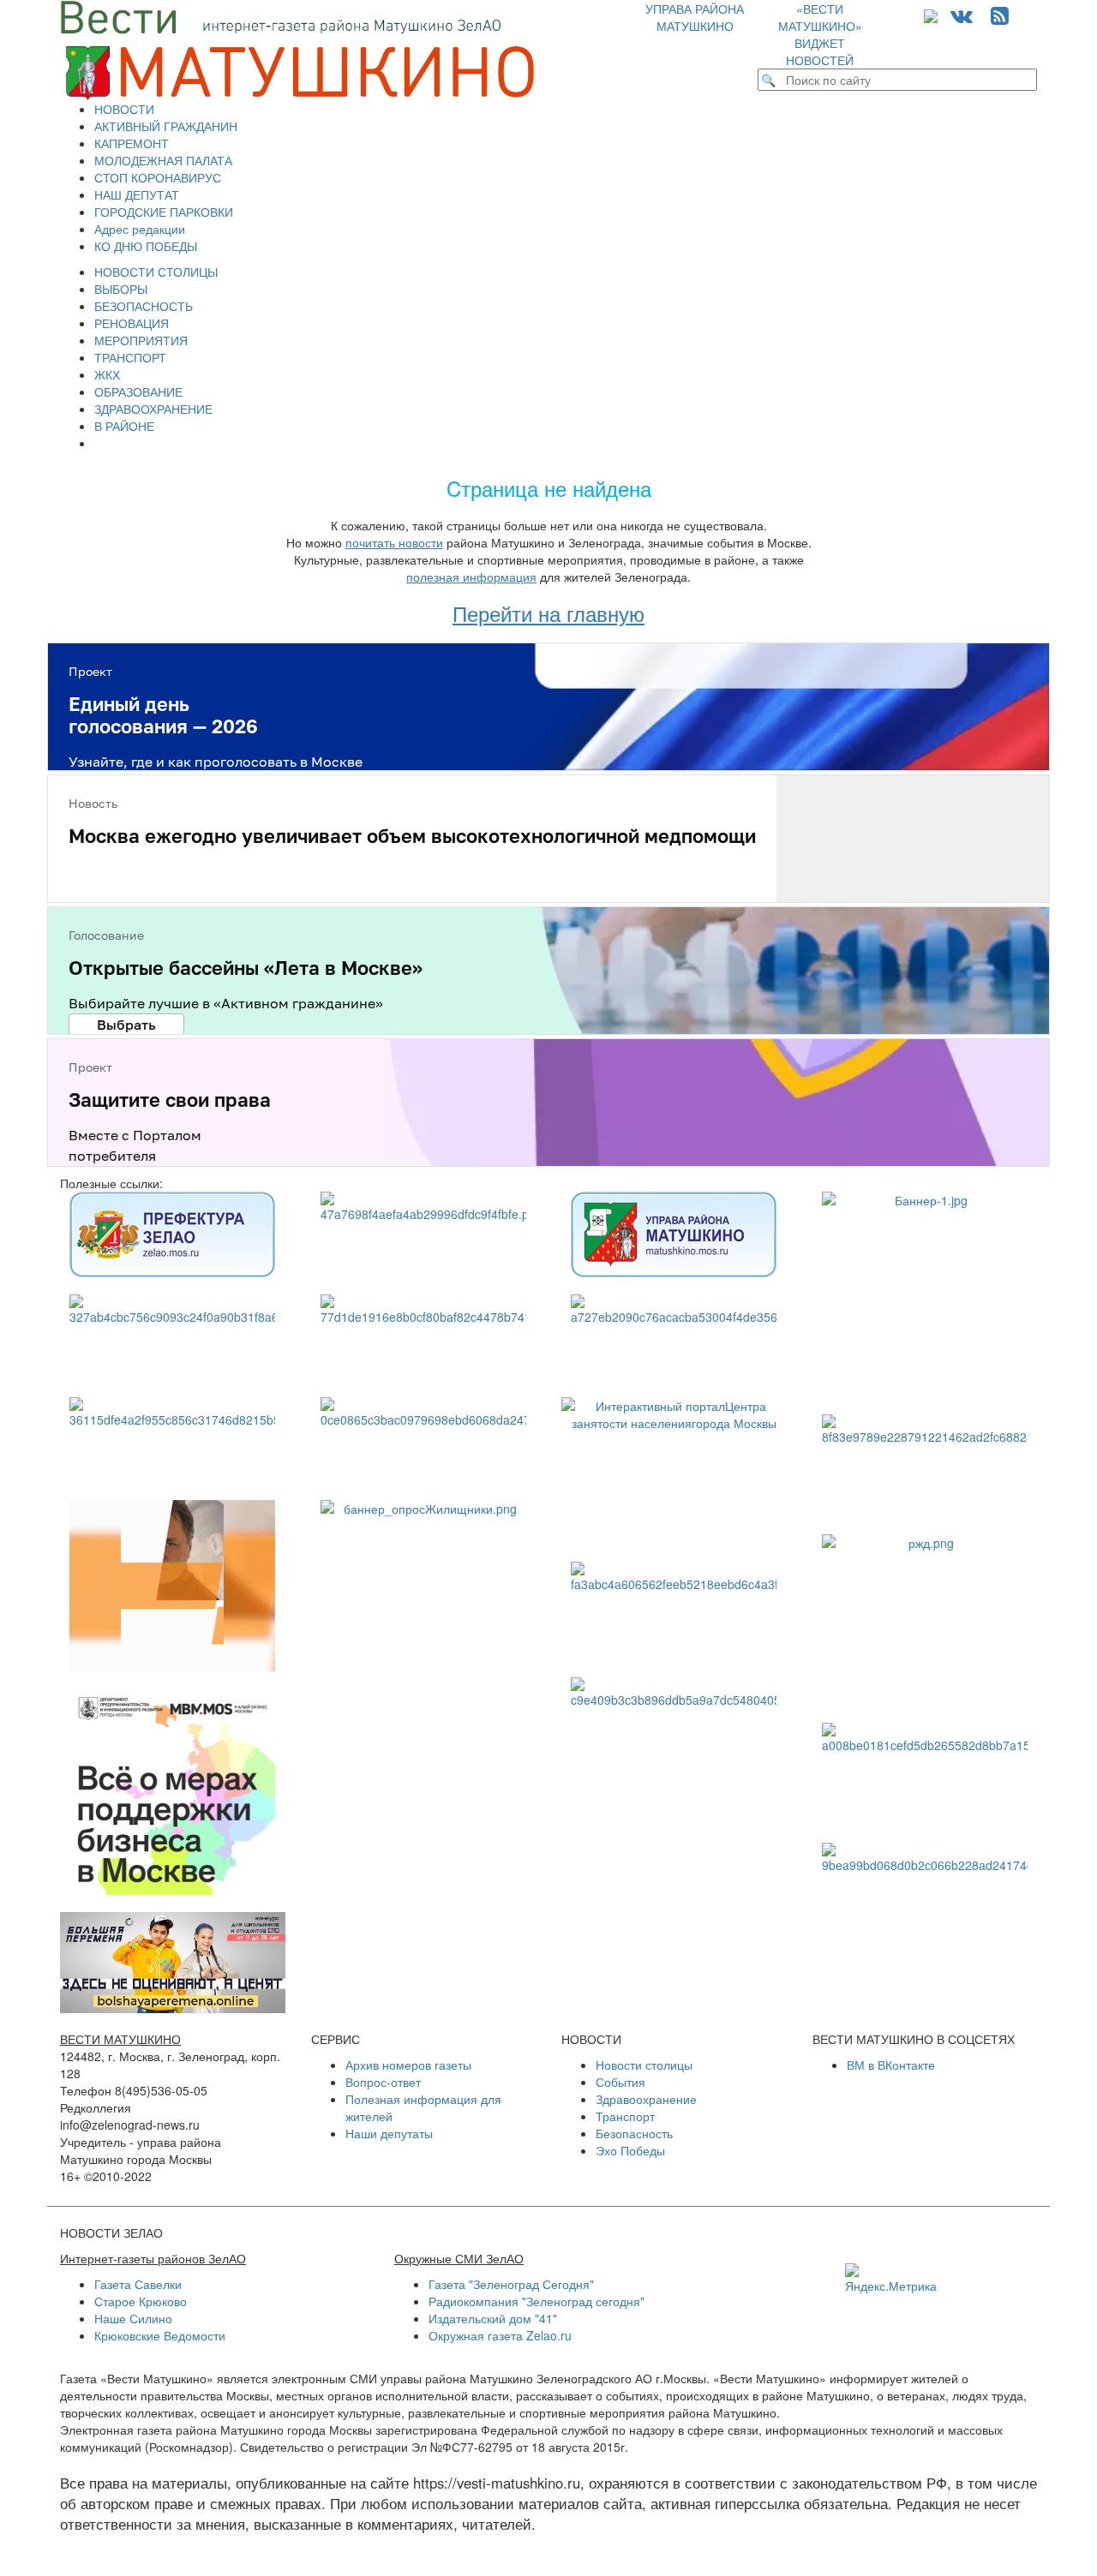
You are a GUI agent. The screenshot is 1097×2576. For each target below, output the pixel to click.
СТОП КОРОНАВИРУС (158, 177)
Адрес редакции (140, 229)
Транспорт (625, 2116)
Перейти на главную (548, 613)
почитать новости (394, 542)
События (620, 2082)
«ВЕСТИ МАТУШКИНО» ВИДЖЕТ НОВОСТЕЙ (820, 34)
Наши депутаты (389, 2133)
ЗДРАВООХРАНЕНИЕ (153, 409)
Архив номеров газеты (408, 2065)
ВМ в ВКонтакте (891, 2065)
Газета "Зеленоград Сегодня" (511, 2284)
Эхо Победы (630, 2150)
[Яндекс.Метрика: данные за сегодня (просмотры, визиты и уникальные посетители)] (891, 2279)
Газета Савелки (138, 2284)
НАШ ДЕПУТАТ (137, 194)
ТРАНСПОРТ (130, 357)
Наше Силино (133, 2318)
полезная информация (471, 577)
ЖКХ (107, 374)
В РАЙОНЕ (124, 426)
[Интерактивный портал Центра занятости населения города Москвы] (674, 1471)
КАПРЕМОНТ (132, 143)
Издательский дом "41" (493, 2318)
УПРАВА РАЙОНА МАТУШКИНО (695, 17)
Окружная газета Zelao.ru (500, 2335)
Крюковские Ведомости (160, 2335)
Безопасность (634, 2133)
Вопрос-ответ (383, 2082)
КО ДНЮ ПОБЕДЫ (146, 246)
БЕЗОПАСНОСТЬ (144, 306)
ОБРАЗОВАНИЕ (138, 391)
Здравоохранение (646, 2099)
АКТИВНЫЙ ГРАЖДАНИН (166, 126)
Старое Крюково (141, 2301)
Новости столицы (644, 2065)
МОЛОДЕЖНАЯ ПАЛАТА (163, 160)
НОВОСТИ (124, 109)
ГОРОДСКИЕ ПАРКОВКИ (164, 212)
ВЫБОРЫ (121, 289)
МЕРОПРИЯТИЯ (141, 340)
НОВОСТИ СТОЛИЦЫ (156, 272)
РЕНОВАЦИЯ (132, 323)
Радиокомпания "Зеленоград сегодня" (537, 2301)
